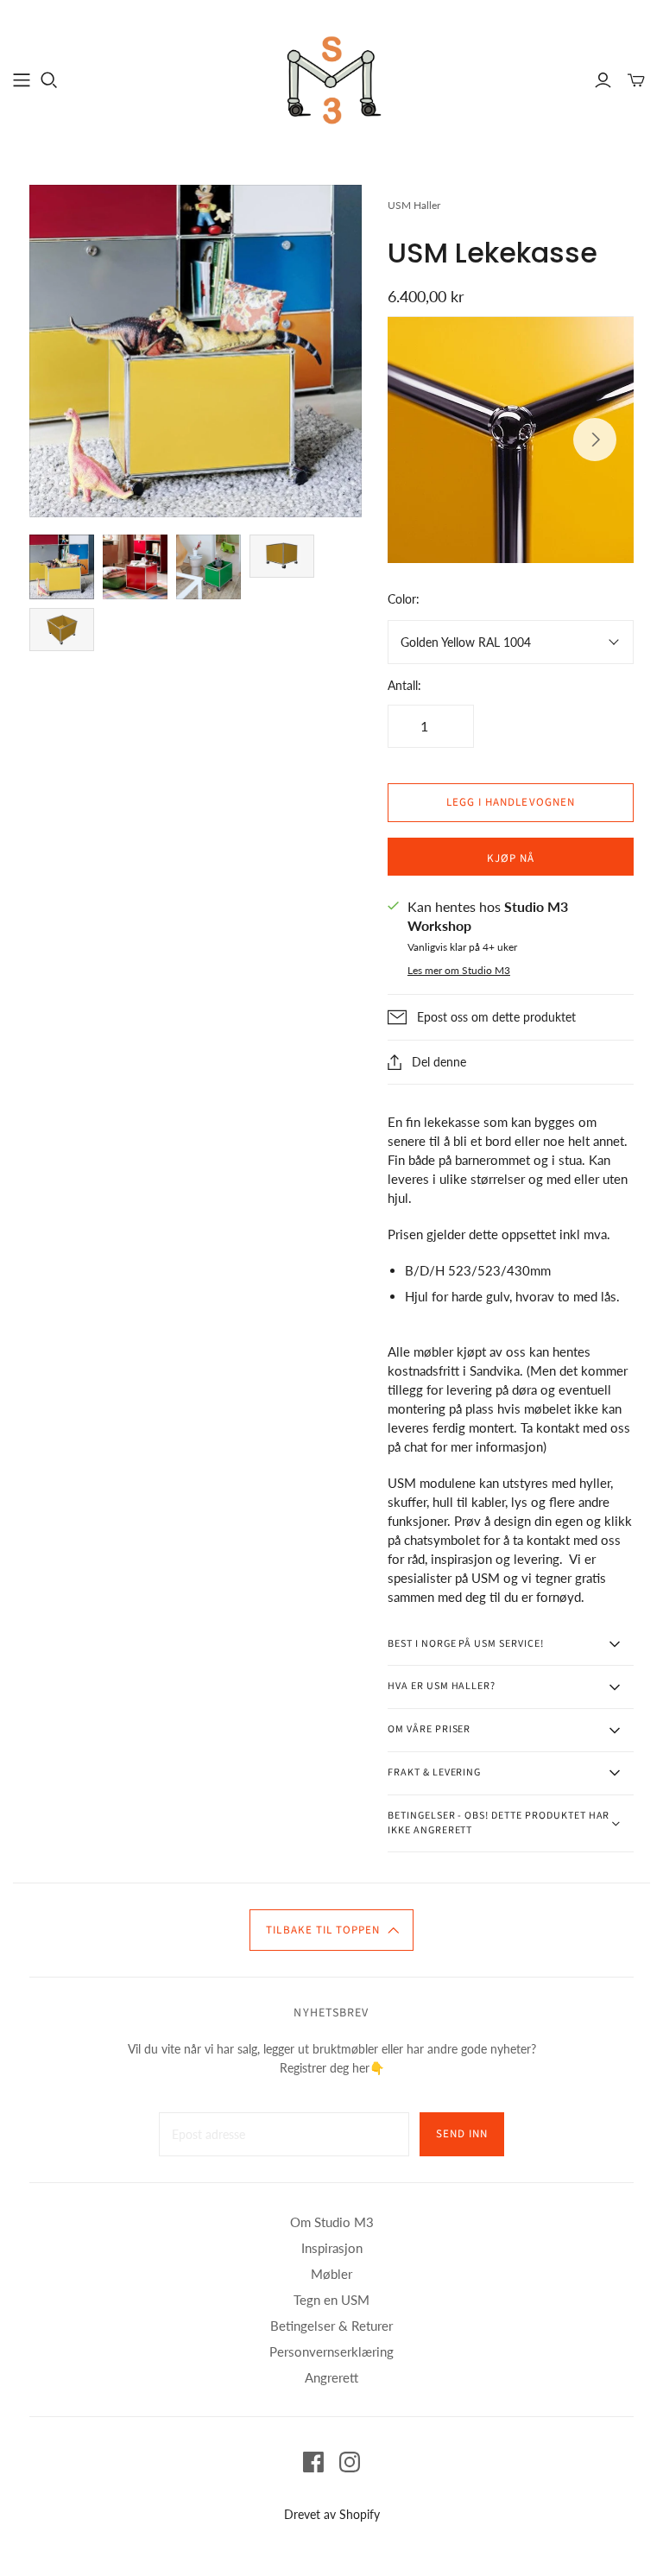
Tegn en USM (331, 2300)
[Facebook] (313, 2462)
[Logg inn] (603, 80)
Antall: (404, 685)
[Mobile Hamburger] (22, 80)
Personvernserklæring (331, 2351)
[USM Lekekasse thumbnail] (62, 567)
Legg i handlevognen (511, 802)
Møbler (331, 2274)
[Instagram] (350, 2462)
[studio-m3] (331, 79)
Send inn (462, 2134)
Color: (404, 599)
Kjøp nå (511, 858)
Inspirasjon (332, 2248)
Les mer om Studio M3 (459, 970)
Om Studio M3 (332, 2222)
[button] (331, 1930)
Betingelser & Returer (331, 2326)
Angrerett (331, 2377)
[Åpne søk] (49, 80)
